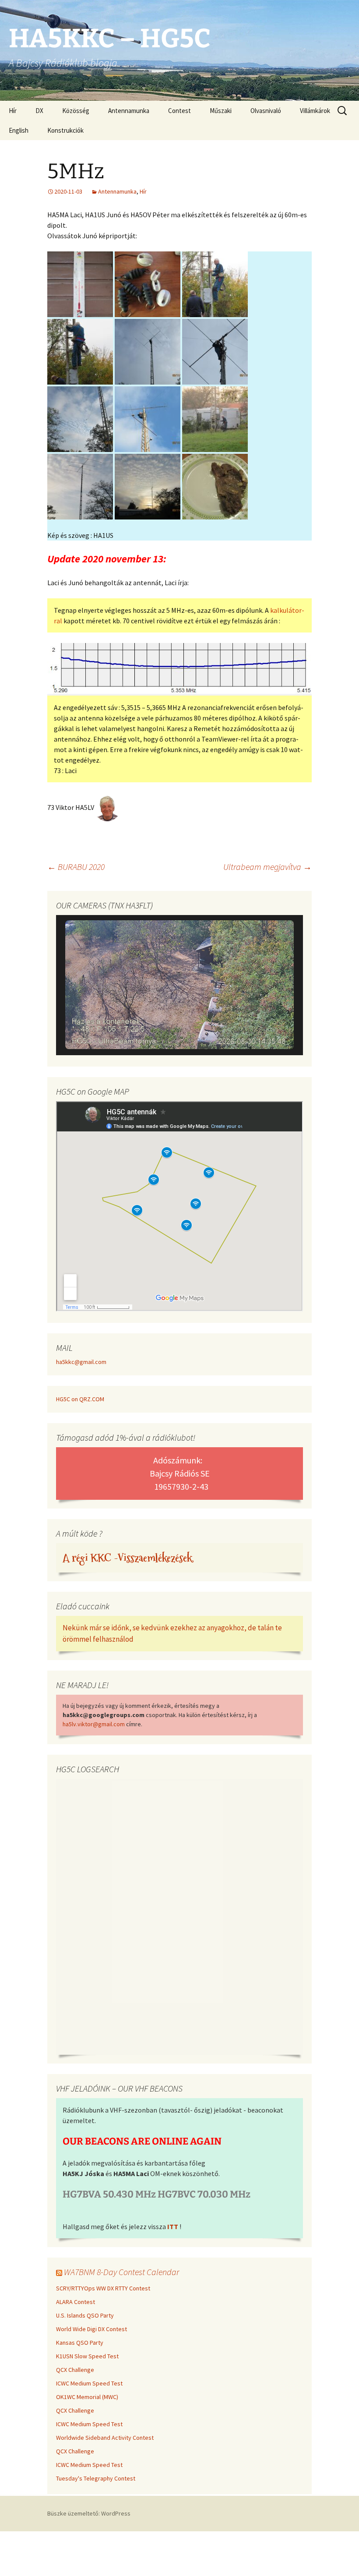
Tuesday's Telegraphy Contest (96, 2478)
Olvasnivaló (266, 111)
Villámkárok (315, 111)
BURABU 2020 (76, 867)
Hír (13, 111)
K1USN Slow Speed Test (87, 2356)
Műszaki (221, 111)
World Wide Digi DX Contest (92, 2329)
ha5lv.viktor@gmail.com (94, 1724)
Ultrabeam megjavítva (267, 867)
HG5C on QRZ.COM (80, 1399)
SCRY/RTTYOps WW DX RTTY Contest (103, 2288)
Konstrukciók (65, 130)
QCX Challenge (75, 2370)
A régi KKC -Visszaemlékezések (127, 1558)
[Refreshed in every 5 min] (179, 986)
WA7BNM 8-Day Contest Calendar (121, 2272)
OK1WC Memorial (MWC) (87, 2397)
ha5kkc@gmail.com (81, 1362)
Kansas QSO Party (80, 2343)
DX (39, 111)
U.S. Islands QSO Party (85, 2315)
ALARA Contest (76, 2302)
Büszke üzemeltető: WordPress (89, 2513)
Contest (179, 111)
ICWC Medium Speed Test (89, 2383)
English (19, 130)
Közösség (76, 111)
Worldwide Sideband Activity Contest (105, 2438)
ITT (173, 2226)
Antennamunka (129, 111)
